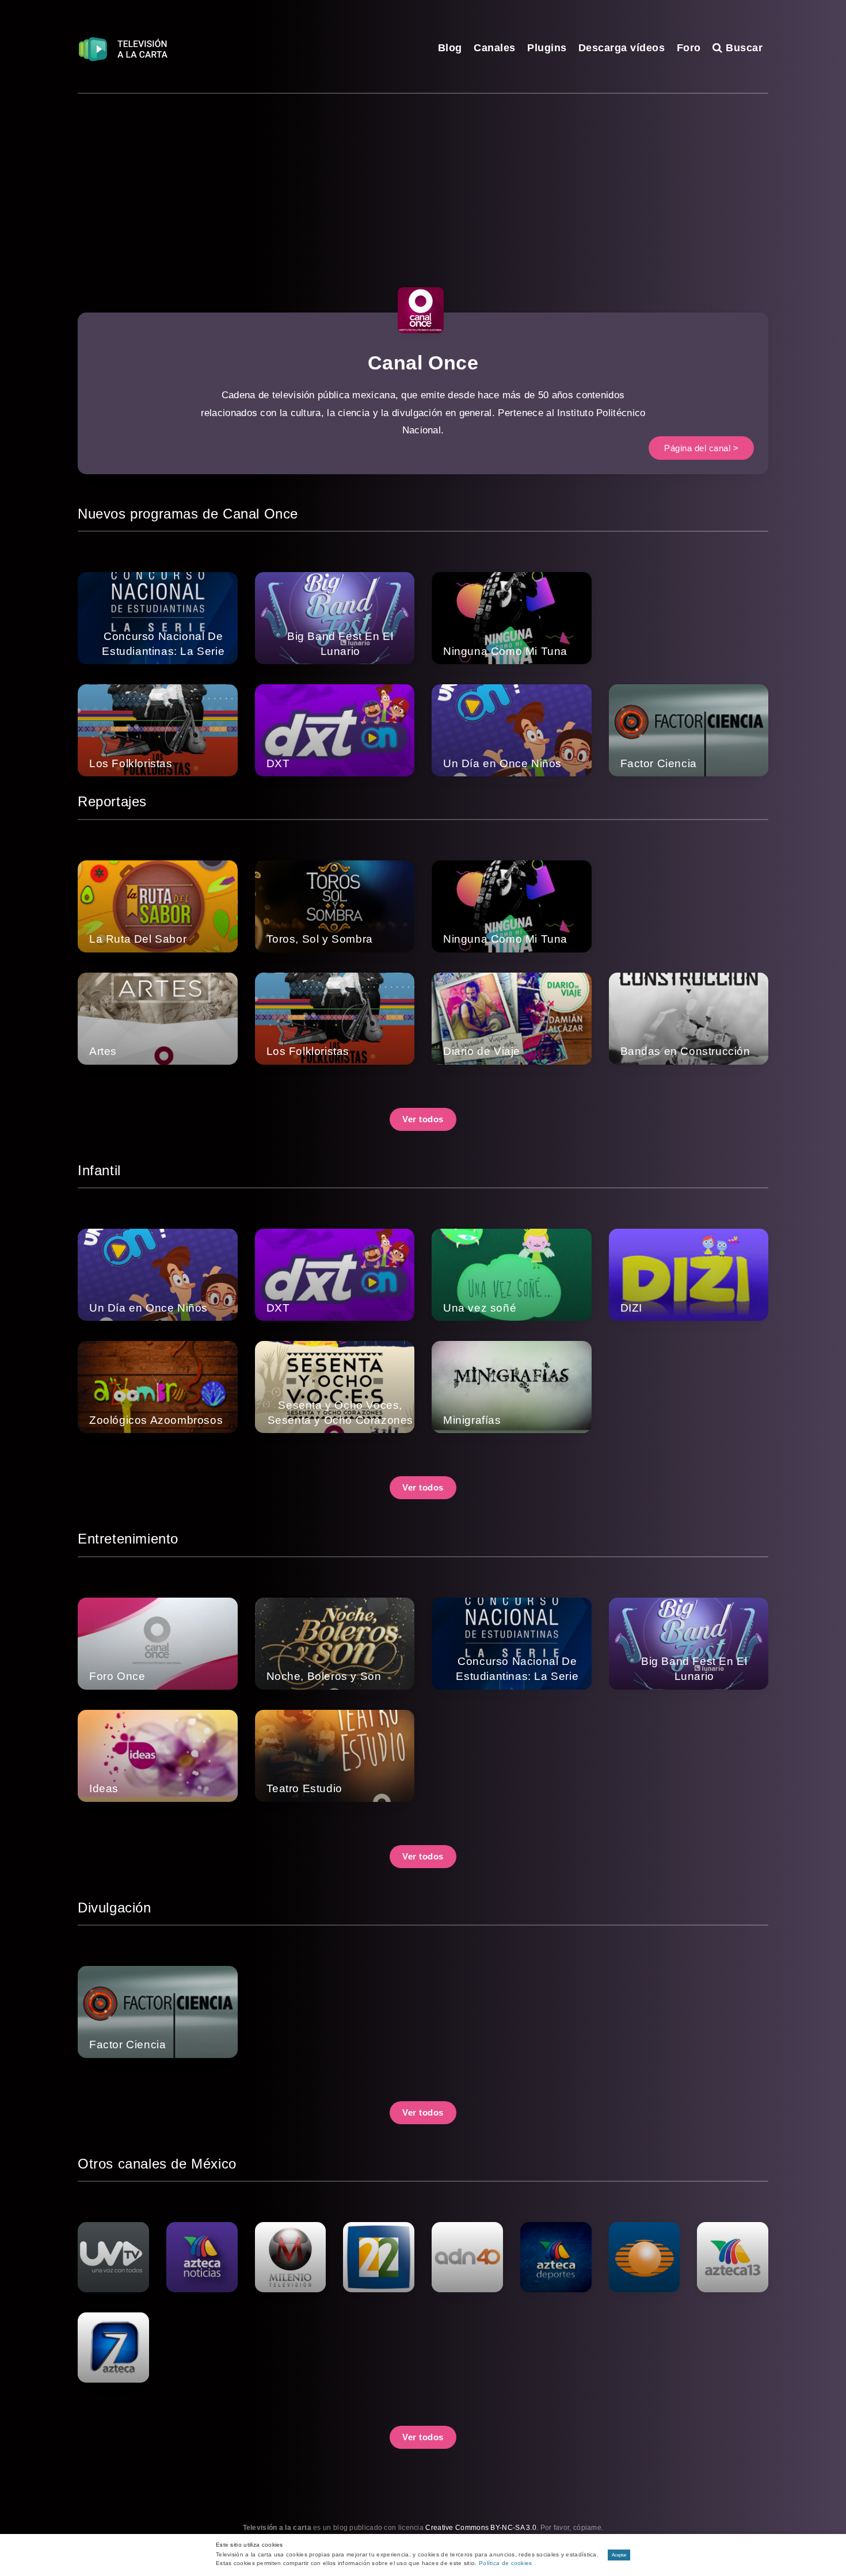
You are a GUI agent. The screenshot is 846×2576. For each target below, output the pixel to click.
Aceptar (619, 2555)
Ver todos (423, 1119)
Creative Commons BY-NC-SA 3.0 (481, 2528)
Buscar (743, 48)
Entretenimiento (128, 1539)
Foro (689, 48)
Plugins (547, 48)
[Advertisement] (423, 180)
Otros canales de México (157, 2164)
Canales (495, 48)
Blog (450, 48)
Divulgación (115, 1908)
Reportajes (112, 801)
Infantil (99, 1170)
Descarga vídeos (622, 48)
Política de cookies (506, 2563)
